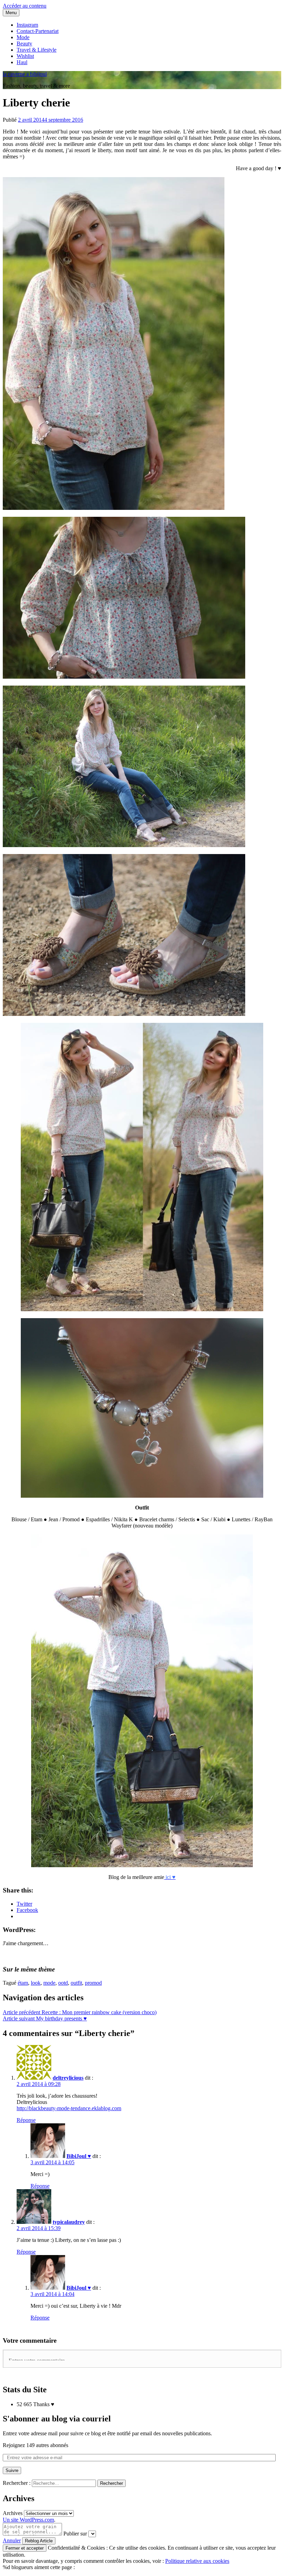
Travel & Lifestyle (37, 50)
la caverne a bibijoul (25, 74)
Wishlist (25, 56)
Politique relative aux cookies (197, 2561)
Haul (22, 62)
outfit (76, 1983)
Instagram (27, 25)
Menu (11, 13)
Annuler (12, 2540)
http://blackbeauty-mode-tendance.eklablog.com (69, 2108)
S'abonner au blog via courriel (57, 2419)
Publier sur (75, 2534)
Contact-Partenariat (38, 31)
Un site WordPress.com (28, 2520)
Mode (23, 37)
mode (49, 1983)
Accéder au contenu (25, 6)
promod (93, 1983)
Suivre (12, 2470)
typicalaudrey (69, 2222)
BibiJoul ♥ (79, 2156)
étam (23, 1983)
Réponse (26, 2120)
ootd (63, 1983)
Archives (13, 2513)
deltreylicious (68, 2078)
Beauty (24, 43)
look (36, 1983)
